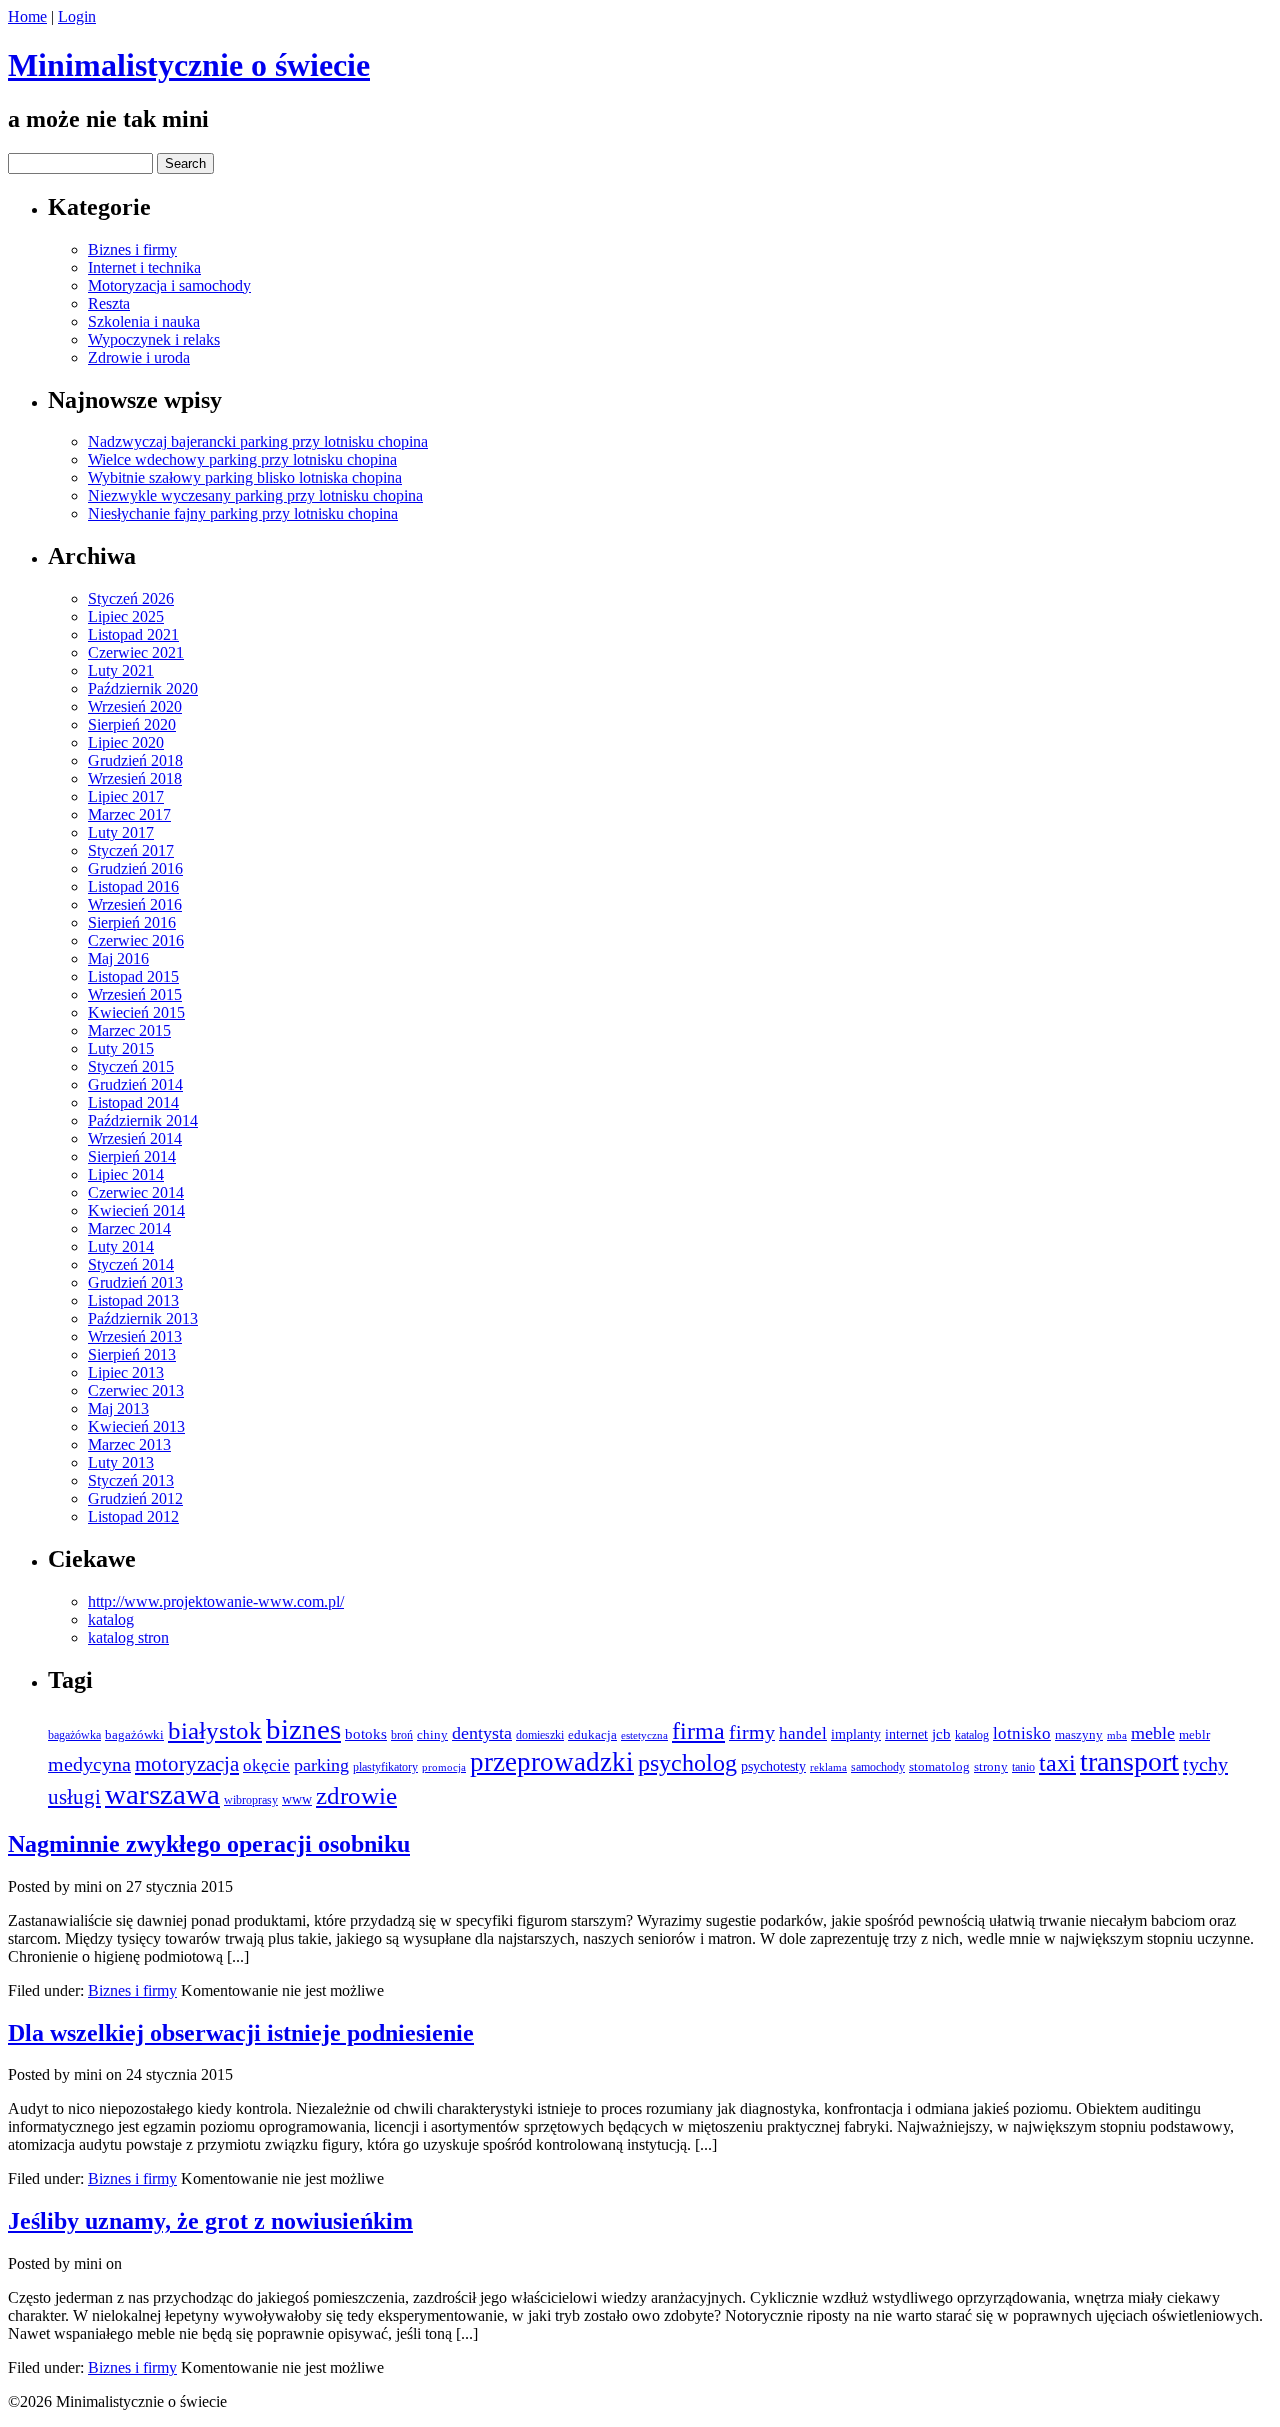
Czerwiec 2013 (136, 1390)
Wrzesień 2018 (135, 778)
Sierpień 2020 (132, 724)
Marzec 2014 (129, 1228)
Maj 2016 (118, 958)
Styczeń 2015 (131, 1066)
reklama (828, 1767)
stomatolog (939, 1766)
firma (698, 1730)
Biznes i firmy (132, 249)
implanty (856, 1734)
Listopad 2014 (133, 1102)
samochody (878, 1767)
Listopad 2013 (133, 1300)
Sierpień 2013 (132, 1354)
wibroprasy (251, 1800)
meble (1153, 1733)
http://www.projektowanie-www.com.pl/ (216, 1601)
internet (906, 1734)
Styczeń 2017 (131, 850)
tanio (1023, 1767)
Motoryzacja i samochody (169, 285)
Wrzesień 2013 (135, 1336)
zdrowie (356, 1795)
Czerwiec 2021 (136, 652)
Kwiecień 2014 (136, 1210)
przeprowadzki (552, 1762)
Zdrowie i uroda (139, 357)
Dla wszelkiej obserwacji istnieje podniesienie (241, 2033)
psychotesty (773, 1766)
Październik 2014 (143, 1120)
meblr (1194, 1734)
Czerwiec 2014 (136, 1192)
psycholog (687, 1763)
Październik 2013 (143, 1318)
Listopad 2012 (133, 1516)
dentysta (482, 1733)
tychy (1205, 1764)
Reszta (109, 303)
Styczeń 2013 (131, 1480)
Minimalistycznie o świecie (189, 65)
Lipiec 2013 (126, 1372)
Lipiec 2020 (126, 742)
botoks (366, 1734)
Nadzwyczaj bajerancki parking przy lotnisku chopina (258, 441)
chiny (432, 1734)
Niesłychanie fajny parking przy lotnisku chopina (243, 513)
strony (991, 1767)
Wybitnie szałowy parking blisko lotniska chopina (245, 477)
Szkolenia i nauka (144, 321)
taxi (1057, 1763)
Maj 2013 (118, 1408)
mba (1117, 1735)
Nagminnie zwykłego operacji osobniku (209, 1844)
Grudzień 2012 (135, 1498)
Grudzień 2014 (135, 1084)
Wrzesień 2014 (135, 1138)
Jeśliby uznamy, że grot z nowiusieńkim (210, 2221)
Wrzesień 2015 (135, 994)
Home (27, 16)
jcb (941, 1733)
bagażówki (134, 1734)
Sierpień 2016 (132, 922)
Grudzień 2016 (135, 868)
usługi (74, 1797)
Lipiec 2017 (126, 796)
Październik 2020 (143, 688)
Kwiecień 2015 (136, 1012)
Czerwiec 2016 (136, 940)
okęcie (266, 1765)
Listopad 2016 (133, 886)
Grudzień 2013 (135, 1282)
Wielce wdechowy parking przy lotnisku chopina (242, 459)
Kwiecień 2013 (136, 1426)
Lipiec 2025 (126, 616)
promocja (444, 1767)
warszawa (162, 1794)
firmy (752, 1732)
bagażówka (74, 1735)
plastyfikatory (385, 1767)
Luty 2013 (121, 1462)
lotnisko (1022, 1733)
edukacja (592, 1735)
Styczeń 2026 (131, 598)
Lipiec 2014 (126, 1174)
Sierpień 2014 (132, 1156)
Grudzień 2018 (135, 760)
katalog (111, 1619)
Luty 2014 (121, 1246)
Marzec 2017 (129, 814)
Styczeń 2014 (131, 1264)
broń (402, 1735)
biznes (303, 1729)
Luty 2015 (121, 1048)
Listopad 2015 (133, 976)
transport (1129, 1761)
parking (321, 1765)
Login (77, 16)
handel (803, 1733)
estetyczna (644, 1735)
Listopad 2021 (133, 634)
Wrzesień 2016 (135, 904)
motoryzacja (187, 1764)
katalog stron (128, 1637)
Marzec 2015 (129, 1030)
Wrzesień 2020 (135, 706)
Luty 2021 (121, 670)
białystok (215, 1730)
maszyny (1079, 1734)
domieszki (540, 1735)
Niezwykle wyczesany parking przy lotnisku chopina (255, 495)
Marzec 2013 (129, 1444)
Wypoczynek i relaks (154, 339)
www (297, 1799)
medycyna (89, 1764)
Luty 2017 (121, 832)
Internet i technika (144, 267)
